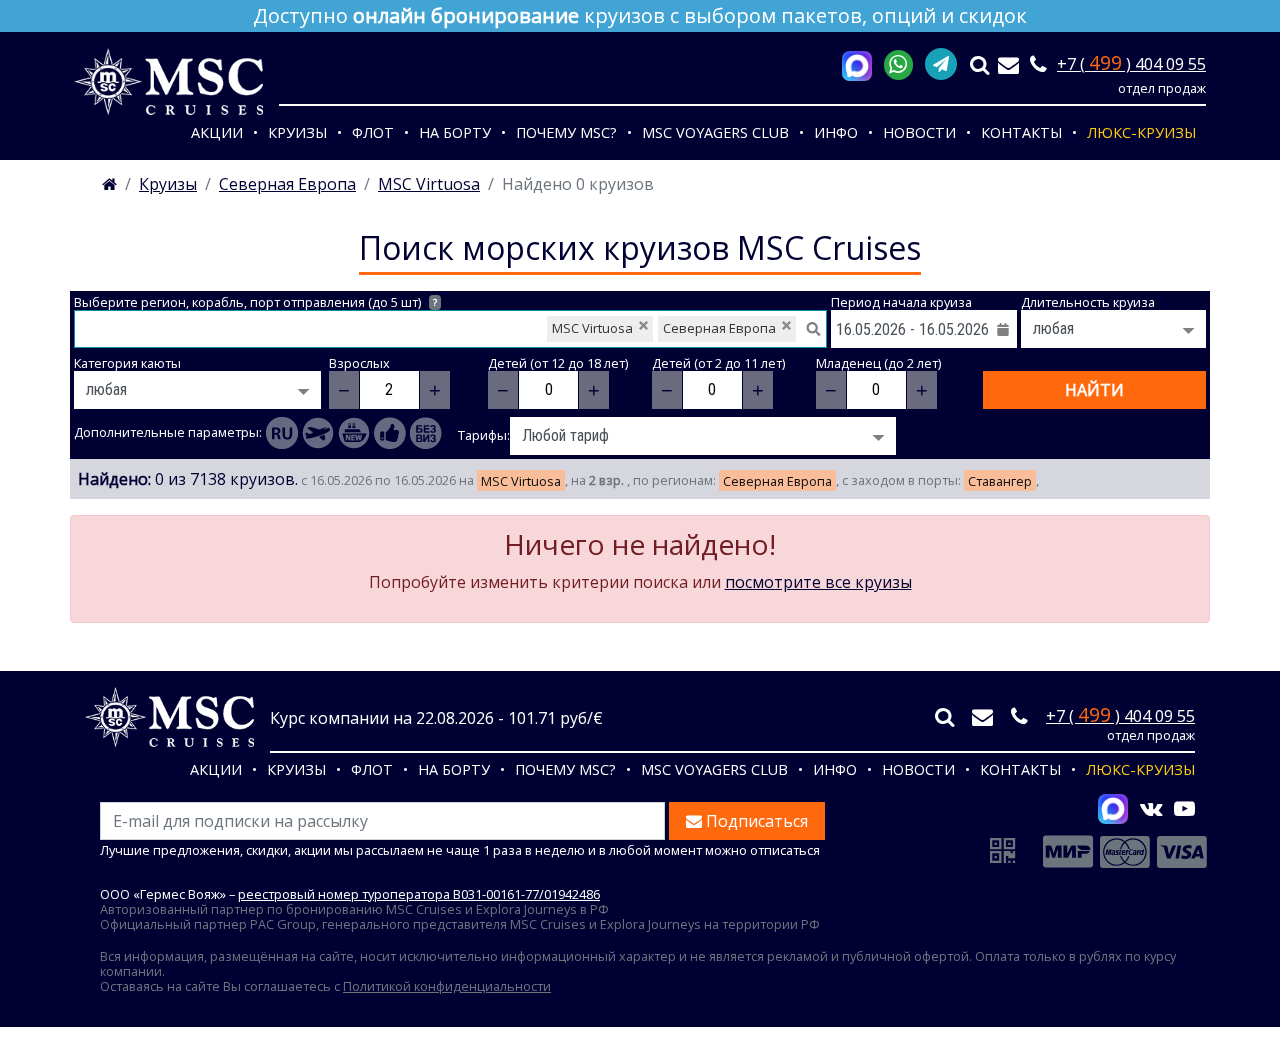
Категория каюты (127, 363)
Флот (373, 132)
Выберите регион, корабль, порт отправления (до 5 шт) (255, 302)
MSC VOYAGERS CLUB (715, 132)
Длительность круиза (1088, 302)
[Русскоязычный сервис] (282, 433)
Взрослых (359, 363)
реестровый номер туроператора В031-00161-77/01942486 (419, 894)
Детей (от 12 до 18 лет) (558, 363)
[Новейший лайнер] (354, 433)
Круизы (297, 132)
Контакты (1021, 132)
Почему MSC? (566, 132)
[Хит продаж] (390, 433)
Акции (217, 132)
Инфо (836, 132)
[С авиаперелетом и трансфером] (318, 433)
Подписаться (755, 821)
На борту (455, 132)
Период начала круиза (901, 302)
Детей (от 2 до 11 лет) (718, 363)
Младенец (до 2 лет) (878, 363)
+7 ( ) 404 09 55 (1131, 64)
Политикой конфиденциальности (447, 986)
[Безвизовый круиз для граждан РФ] (426, 433)
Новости (919, 132)
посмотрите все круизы (818, 582)
